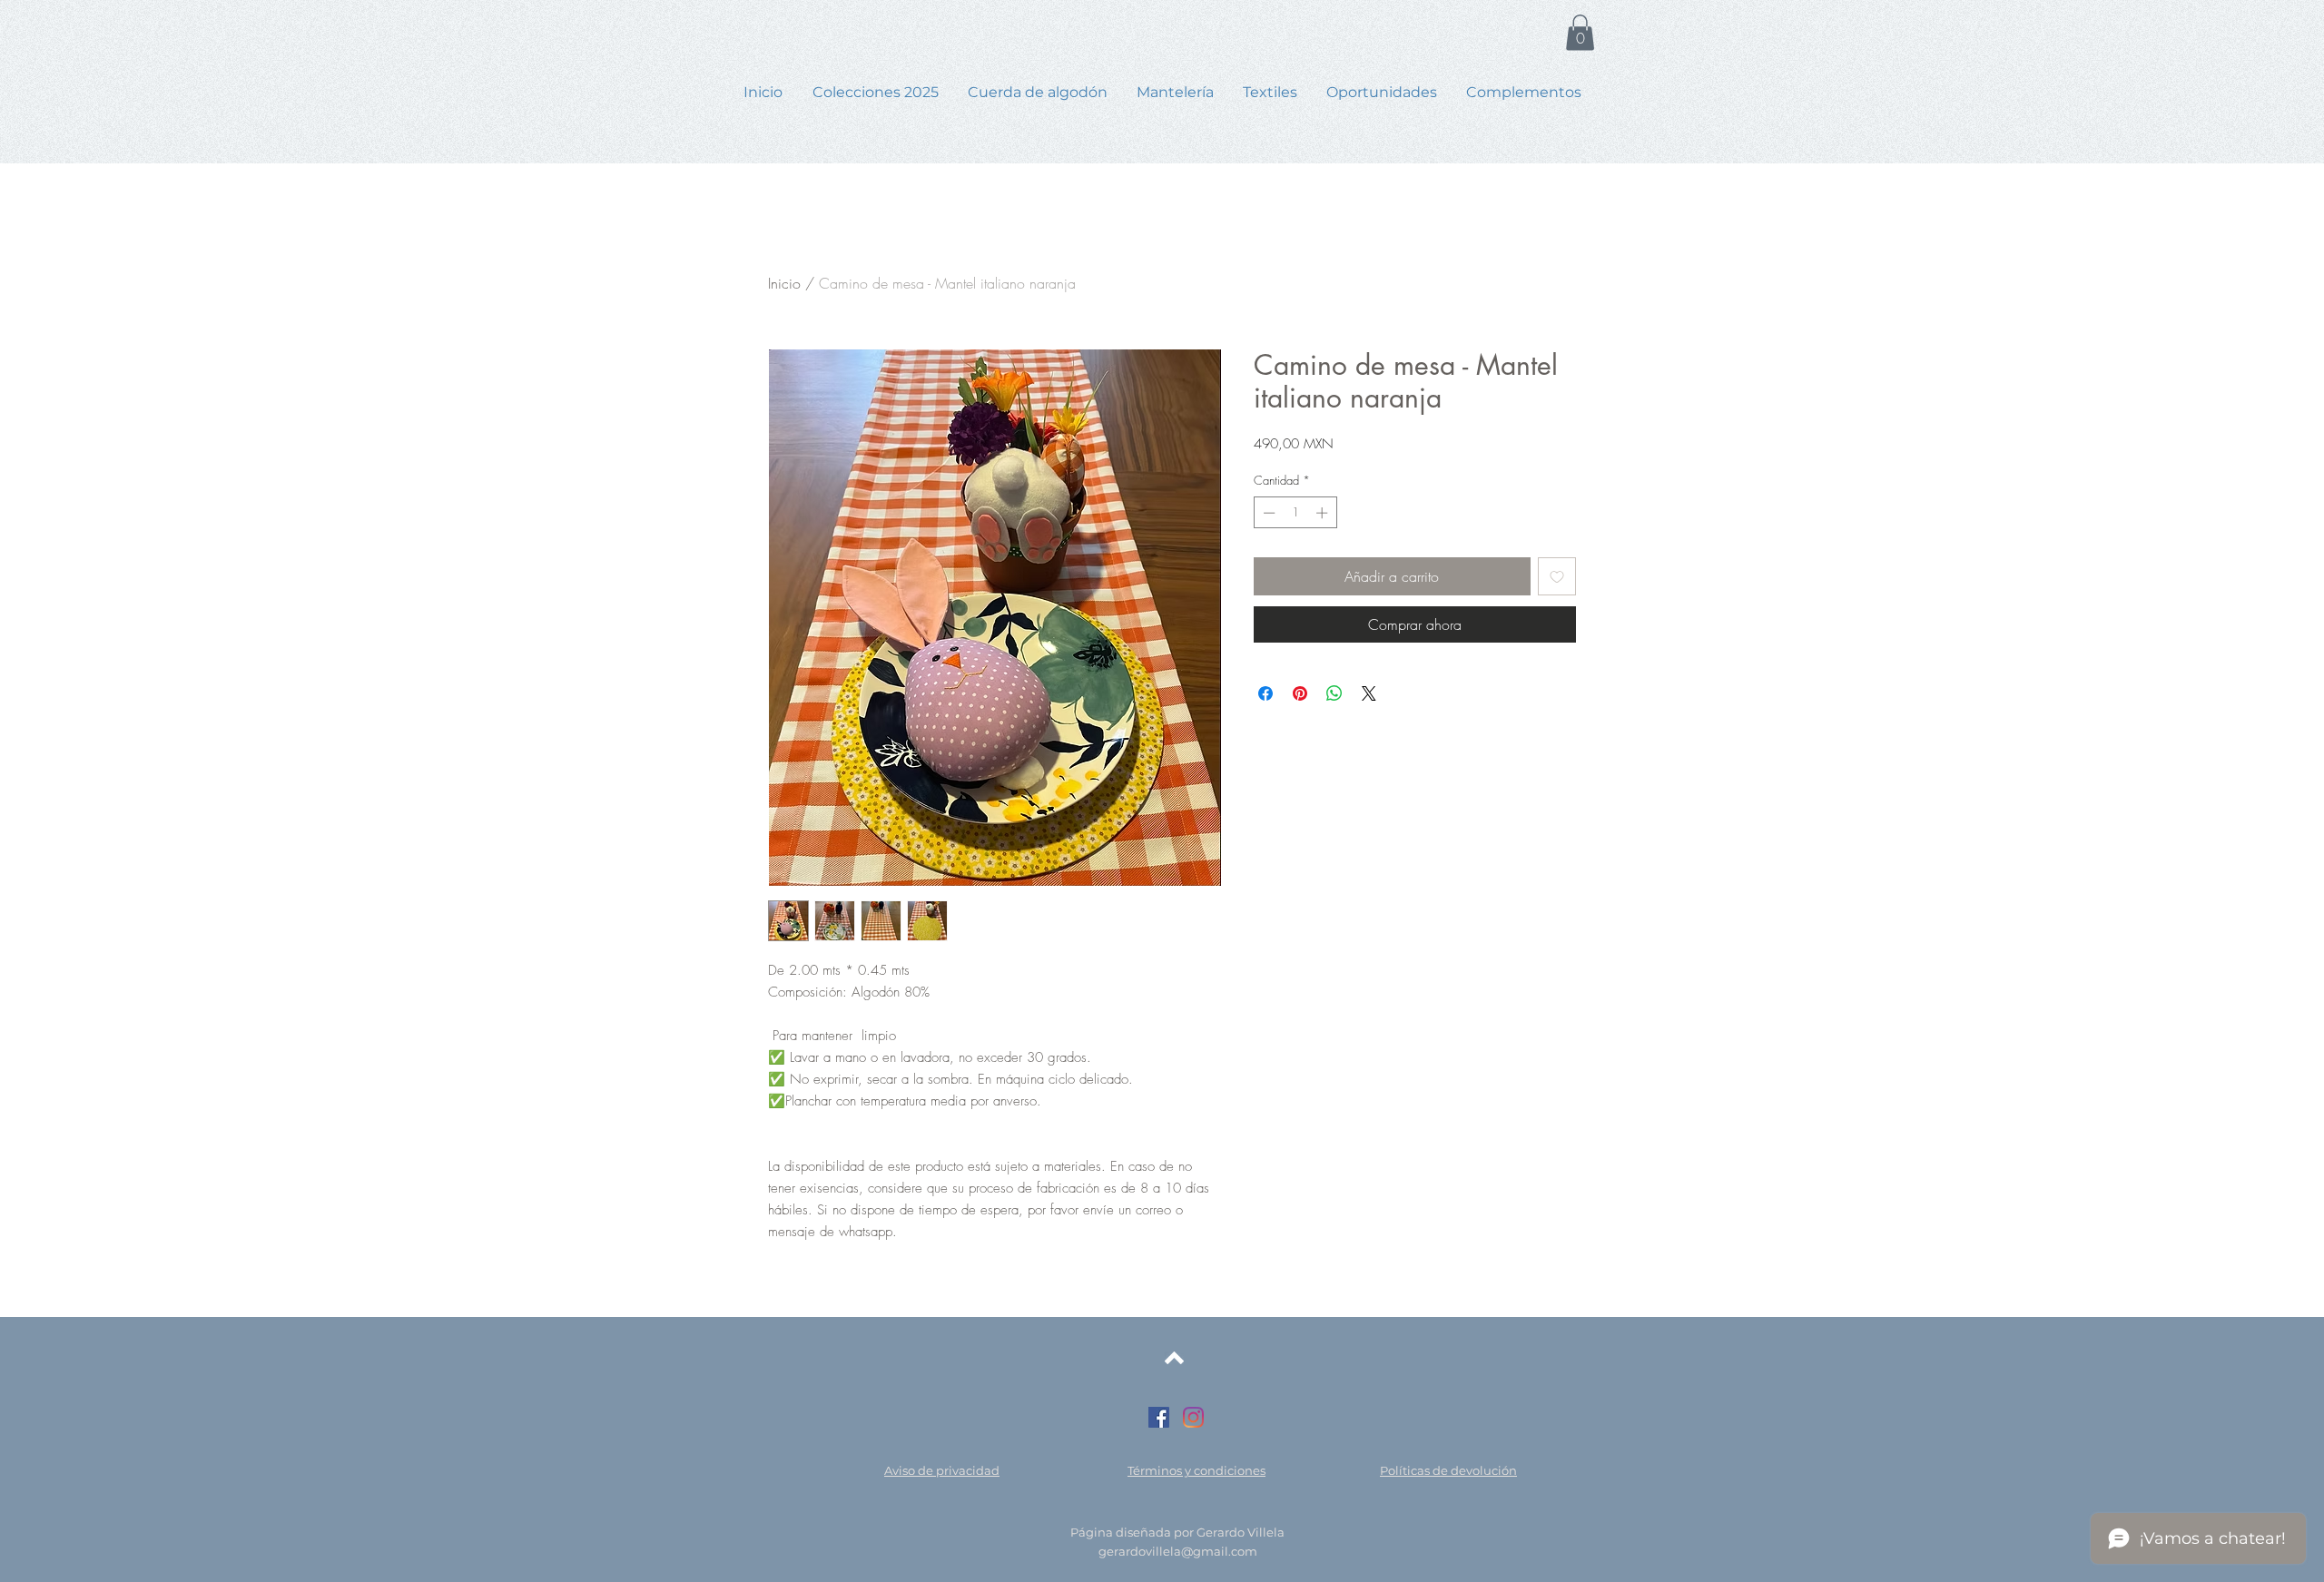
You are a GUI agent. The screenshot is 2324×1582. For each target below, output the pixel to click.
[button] (1580, 32)
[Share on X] (1369, 693)
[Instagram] (1193, 1417)
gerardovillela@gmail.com (1178, 1551)
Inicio (784, 283)
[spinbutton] (1295, 513)
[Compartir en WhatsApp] (1334, 693)
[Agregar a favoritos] (1557, 576)
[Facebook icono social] (1159, 1417)
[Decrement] (1267, 513)
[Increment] (1324, 513)
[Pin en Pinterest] (1300, 693)
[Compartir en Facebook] (1265, 693)
